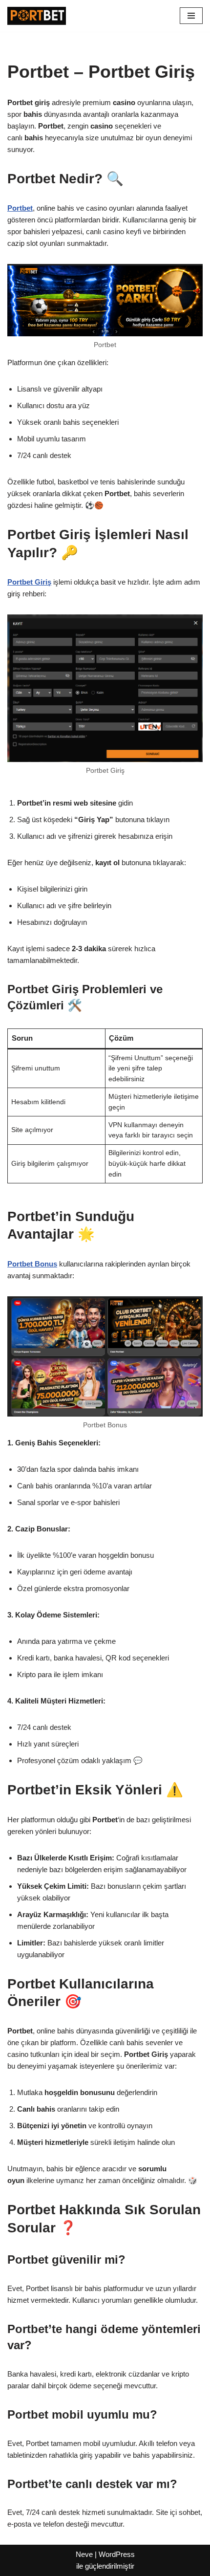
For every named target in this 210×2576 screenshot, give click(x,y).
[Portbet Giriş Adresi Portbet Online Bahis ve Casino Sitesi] (37, 16)
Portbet (20, 208)
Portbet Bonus (32, 1264)
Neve (84, 2554)
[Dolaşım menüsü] (191, 16)
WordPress (117, 2554)
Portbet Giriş (29, 582)
